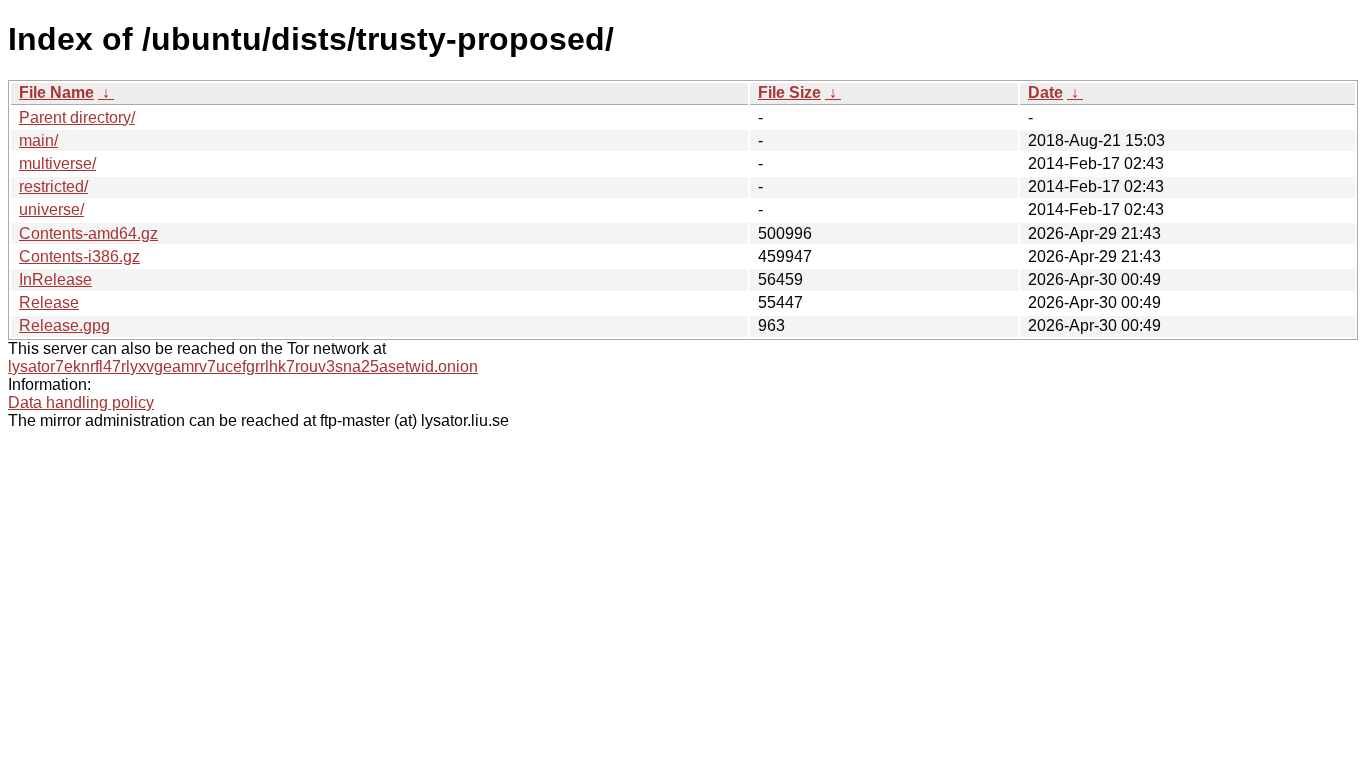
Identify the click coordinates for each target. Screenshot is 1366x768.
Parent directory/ (77, 117)
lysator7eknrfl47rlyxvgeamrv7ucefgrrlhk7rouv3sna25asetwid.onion (243, 366)
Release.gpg (64, 325)
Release (49, 302)
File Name (56, 92)
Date (1045, 92)
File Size (789, 92)
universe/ (51, 209)
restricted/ (53, 186)
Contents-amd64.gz (88, 233)
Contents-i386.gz (79, 256)
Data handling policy (81, 402)
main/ (38, 140)
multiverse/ (57, 163)
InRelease (55, 279)
